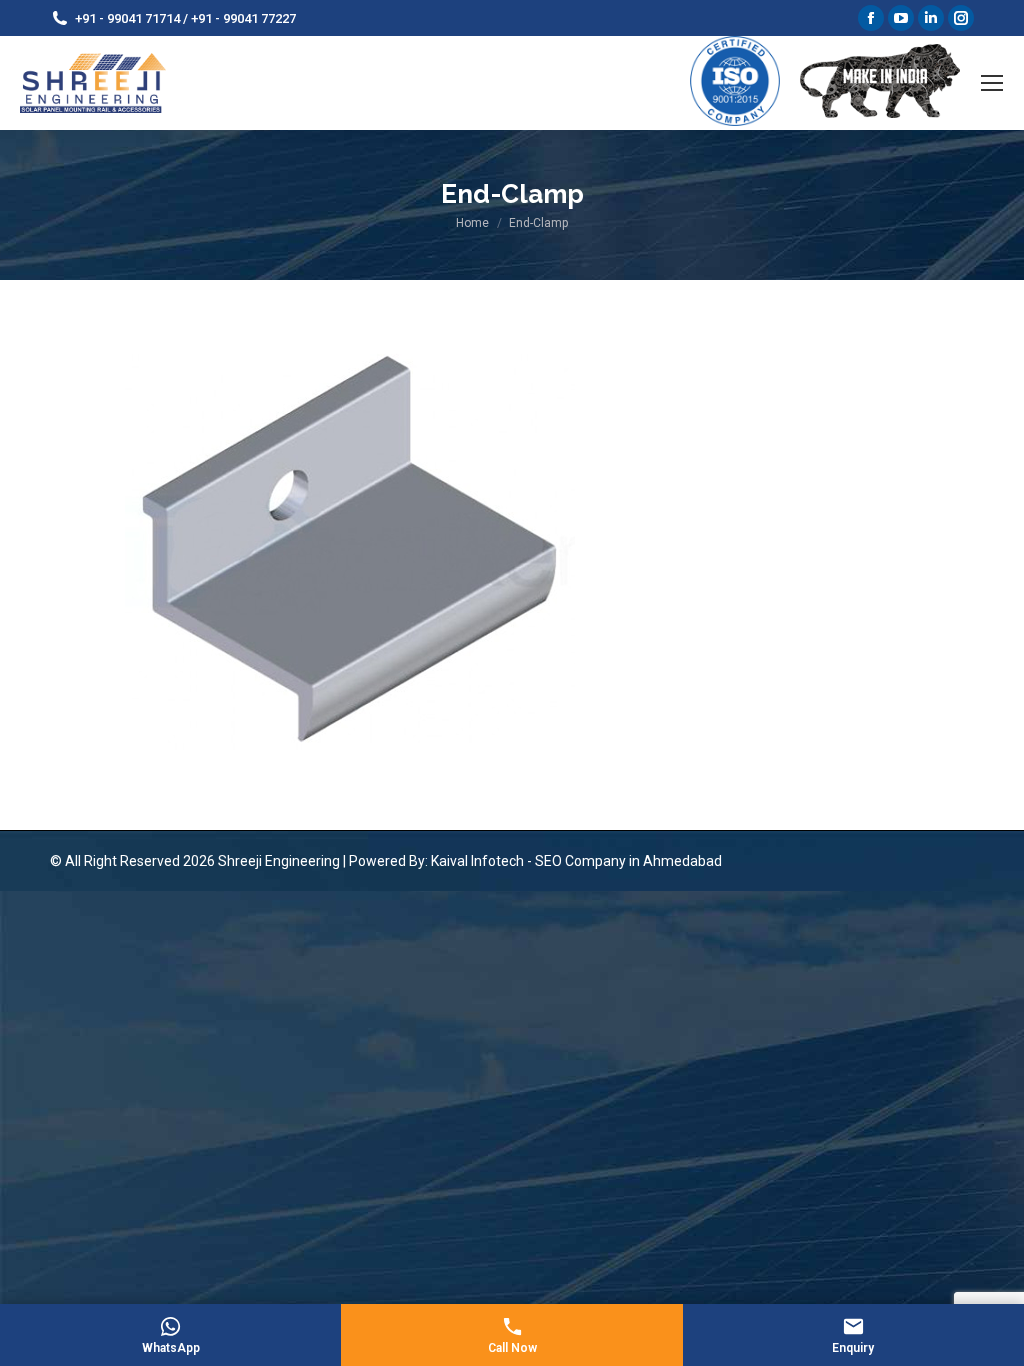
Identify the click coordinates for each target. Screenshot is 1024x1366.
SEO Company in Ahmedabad (628, 861)
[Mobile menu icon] (992, 83)
